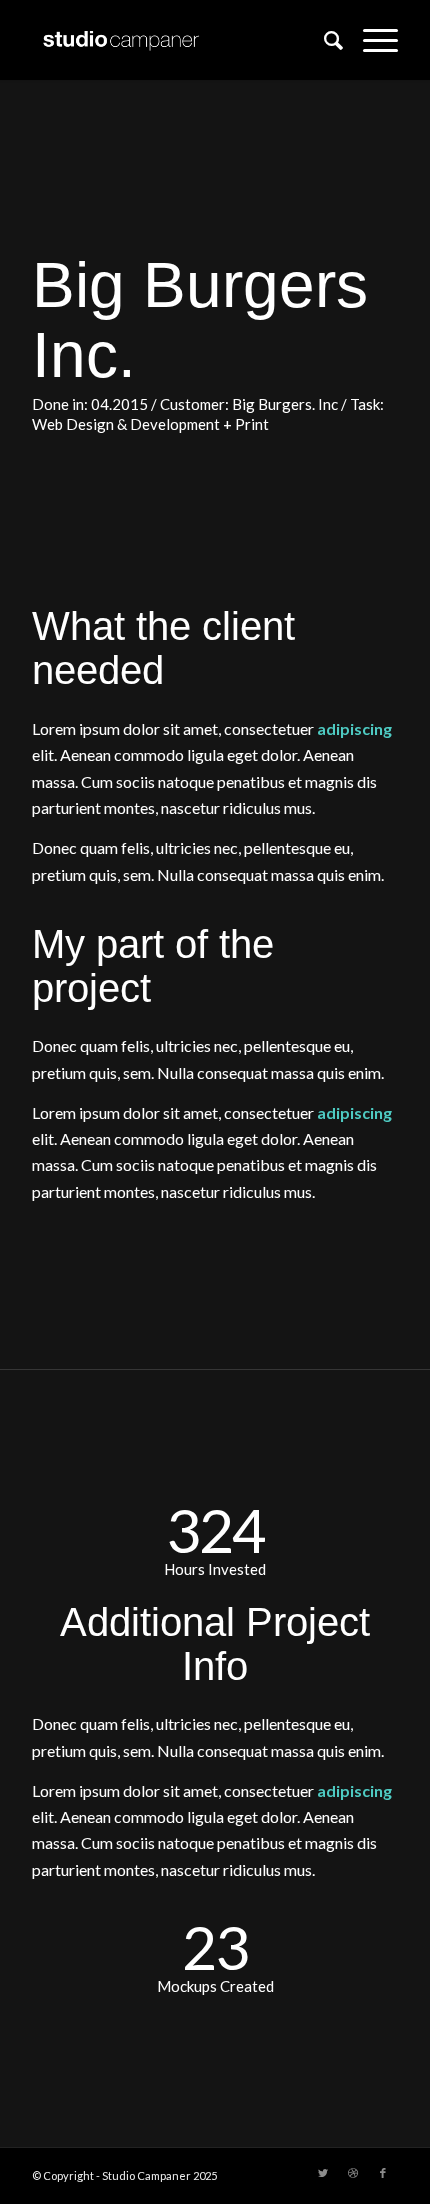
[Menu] (370, 40)
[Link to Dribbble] (353, 2173)
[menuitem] (323, 40)
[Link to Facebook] (383, 2173)
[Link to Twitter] (323, 2173)
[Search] (323, 40)
